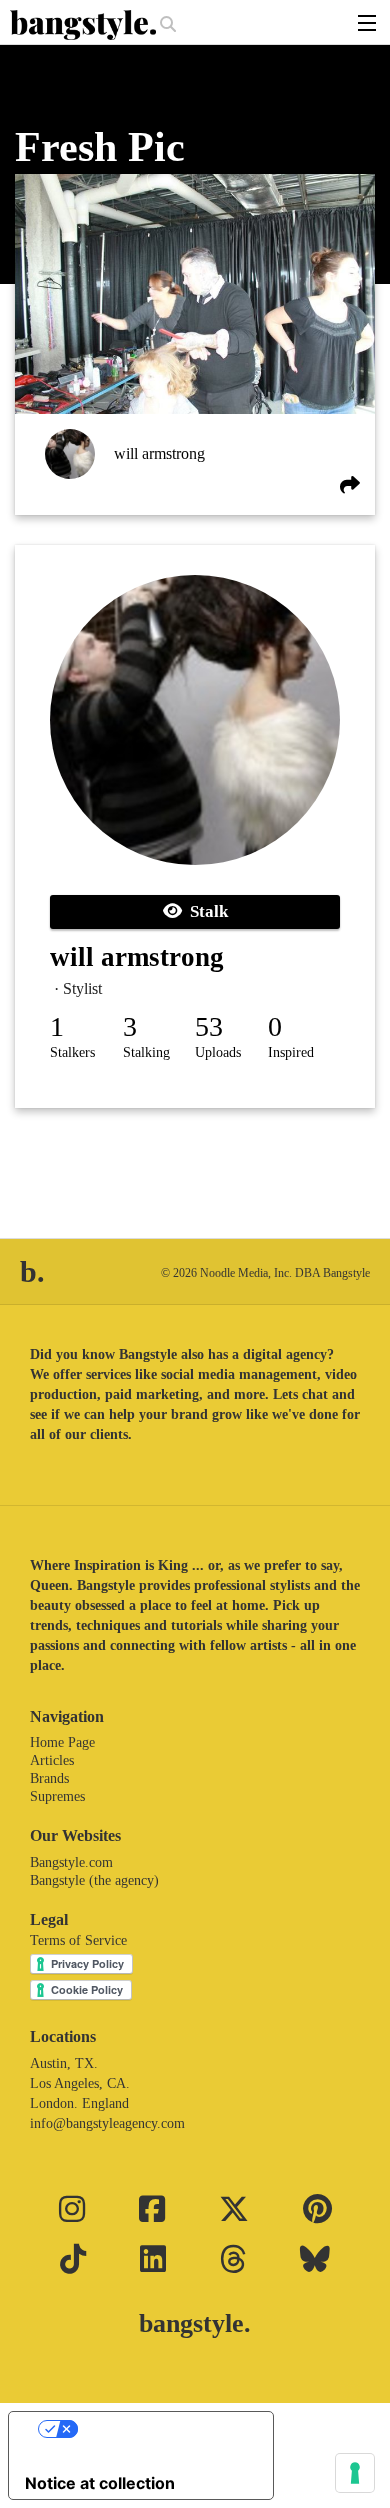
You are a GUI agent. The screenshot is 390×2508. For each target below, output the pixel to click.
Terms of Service (78, 1940)
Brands (49, 1778)
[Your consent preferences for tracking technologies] (355, 2473)
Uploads (218, 1052)
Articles (52, 1760)
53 (209, 1026)
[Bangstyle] (85, 25)
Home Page (62, 1742)
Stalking (146, 1052)
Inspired (291, 1052)
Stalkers (72, 1052)
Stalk (205, 911)
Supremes (57, 1796)
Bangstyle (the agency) (94, 1880)
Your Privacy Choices (161, 2429)
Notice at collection (100, 2483)
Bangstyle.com (71, 1862)
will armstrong (159, 453)
